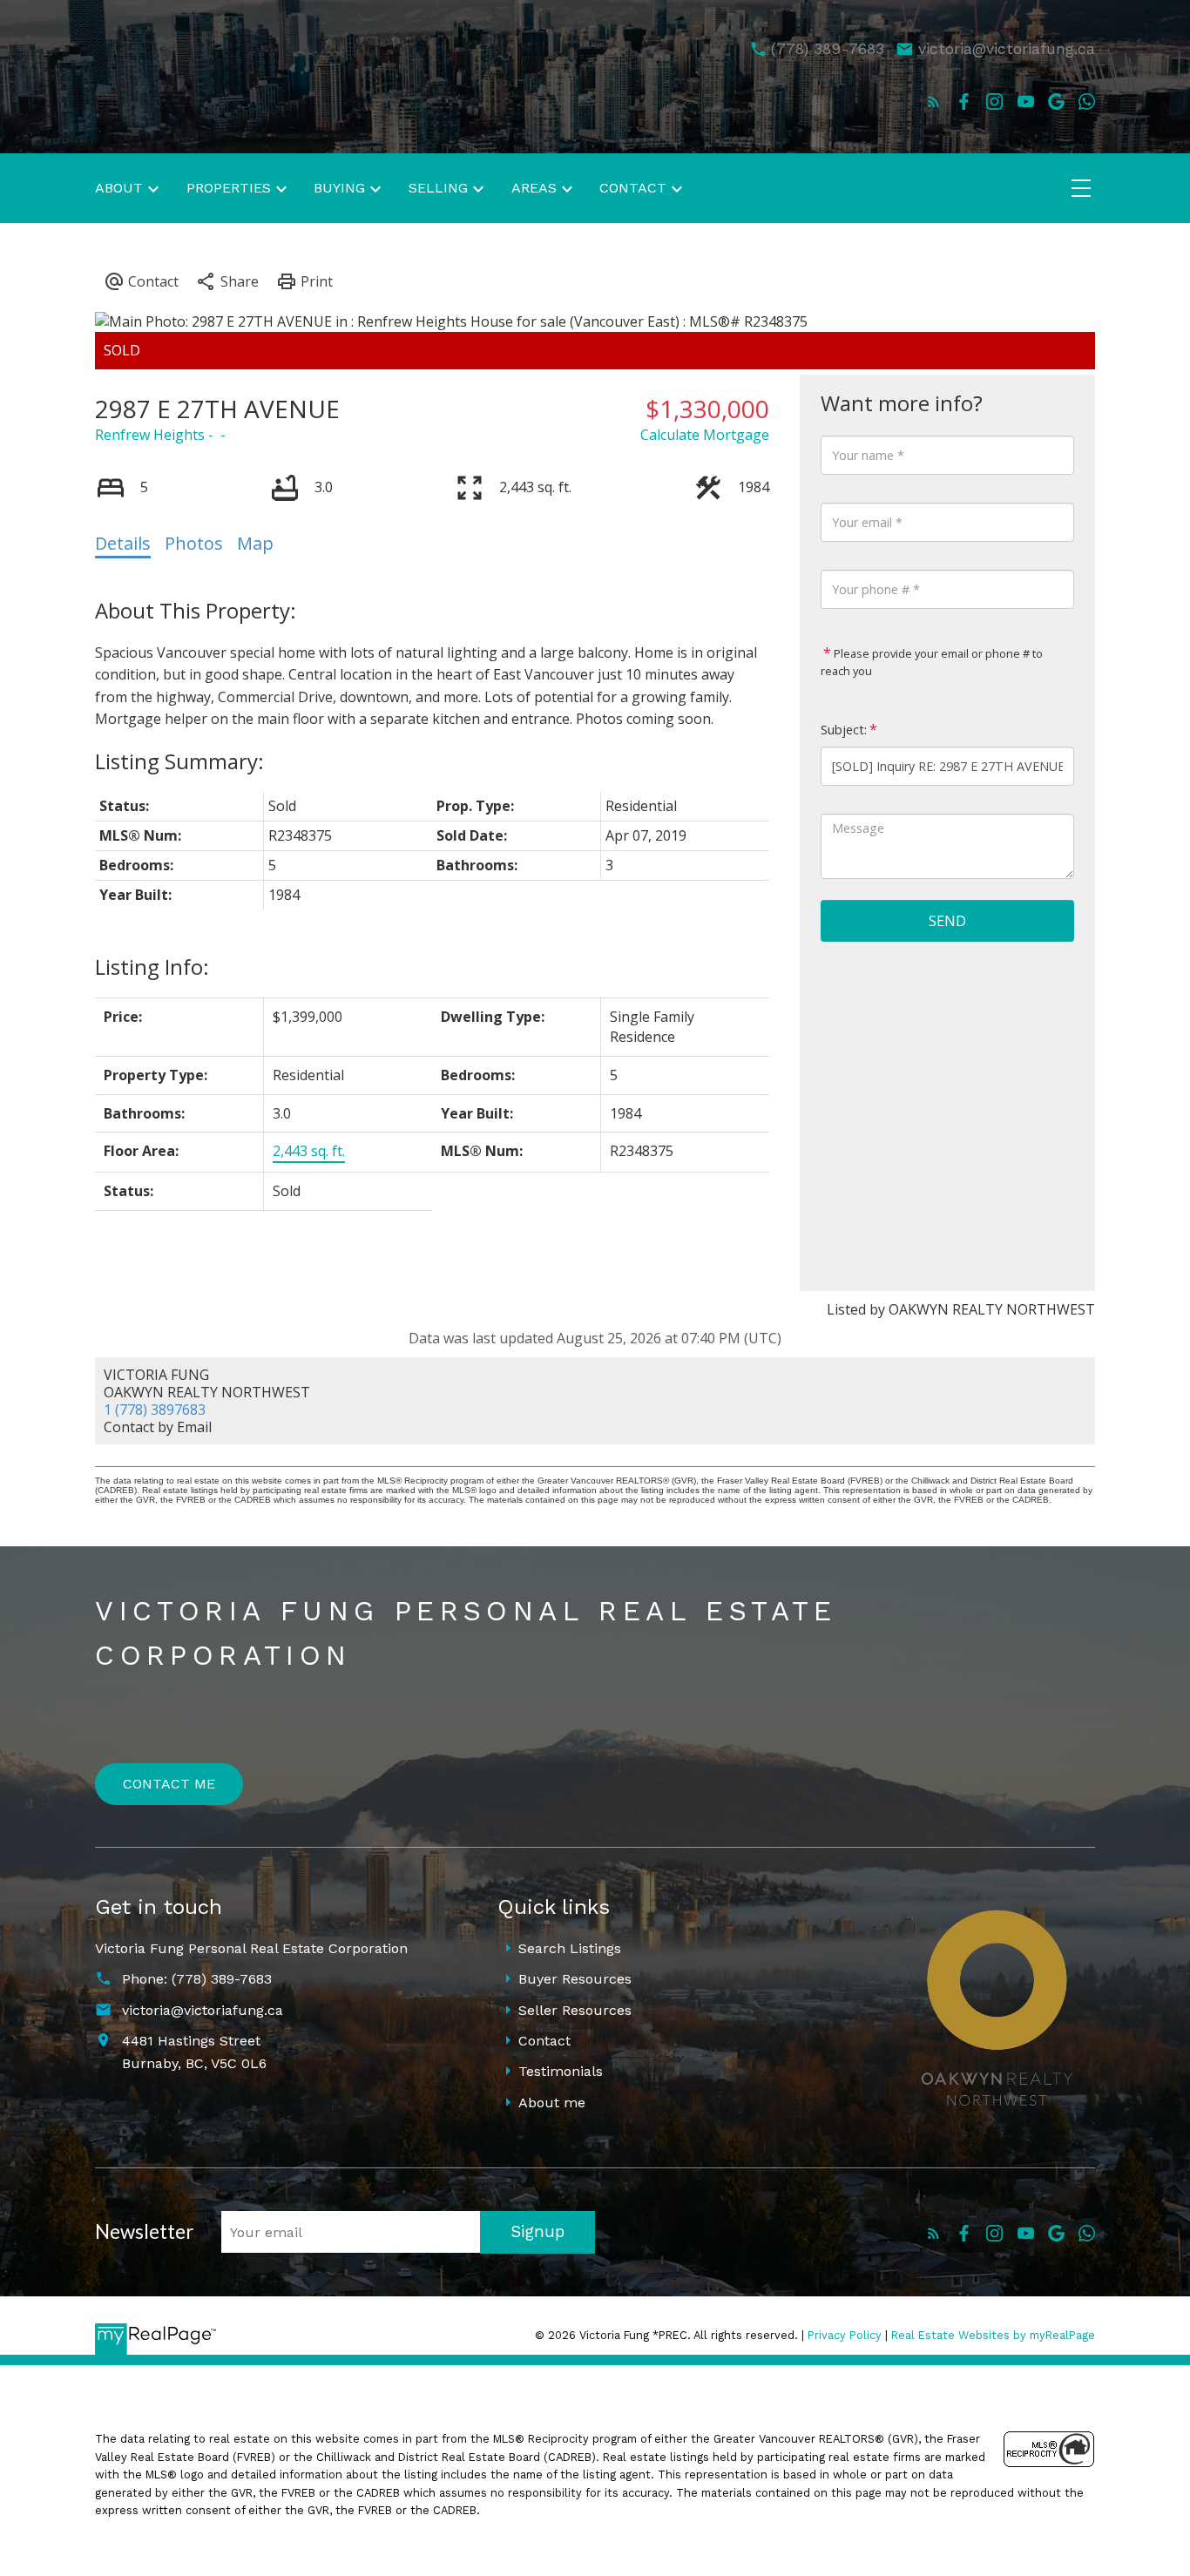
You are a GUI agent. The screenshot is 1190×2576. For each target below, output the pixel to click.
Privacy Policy (845, 2335)
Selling (438, 188)
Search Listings (570, 1948)
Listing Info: (152, 967)
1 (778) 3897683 (155, 1410)
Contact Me (169, 1784)
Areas (534, 188)
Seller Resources (575, 2010)
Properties (229, 188)
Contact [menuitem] (633, 188)
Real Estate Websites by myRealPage (993, 2335)
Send (947, 921)
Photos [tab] (194, 543)
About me (552, 2103)
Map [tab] (255, 543)
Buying (339, 188)
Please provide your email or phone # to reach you (932, 662)
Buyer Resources (575, 1979)
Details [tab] (123, 543)
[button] (933, 101)
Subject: (844, 730)
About (119, 188)
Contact (544, 2041)
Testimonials (561, 2071)
